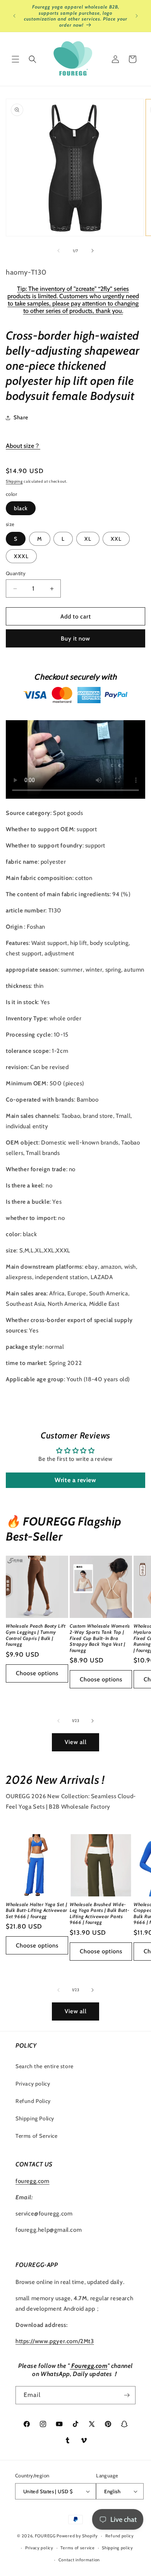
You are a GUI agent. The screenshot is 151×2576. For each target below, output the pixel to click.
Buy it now (75, 639)
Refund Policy (33, 2101)
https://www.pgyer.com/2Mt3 (55, 2341)
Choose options (37, 1673)
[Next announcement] (137, 16)
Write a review (75, 1480)
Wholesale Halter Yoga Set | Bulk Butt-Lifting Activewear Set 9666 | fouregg (37, 1910)
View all (76, 1742)
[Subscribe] (127, 2395)
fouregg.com (33, 2181)
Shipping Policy (35, 2118)
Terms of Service (37, 2136)
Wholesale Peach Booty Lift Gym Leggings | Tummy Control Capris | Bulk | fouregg (36, 1635)
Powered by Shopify (77, 2536)
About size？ (23, 446)
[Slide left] (58, 251)
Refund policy (120, 2536)
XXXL (21, 556)
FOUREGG (45, 2536)
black (21, 508)
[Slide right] (93, 251)
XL (88, 539)
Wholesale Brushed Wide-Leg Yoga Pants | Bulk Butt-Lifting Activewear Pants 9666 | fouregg (100, 1913)
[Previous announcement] (14, 16)
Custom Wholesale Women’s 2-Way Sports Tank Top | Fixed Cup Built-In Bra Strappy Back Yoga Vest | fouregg (100, 1638)
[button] (15, 59)
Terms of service (77, 2548)
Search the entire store (45, 2066)
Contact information (79, 2560)
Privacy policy (33, 2084)
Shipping (14, 481)
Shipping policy (118, 2548)
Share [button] (21, 417)
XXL (116, 539)
